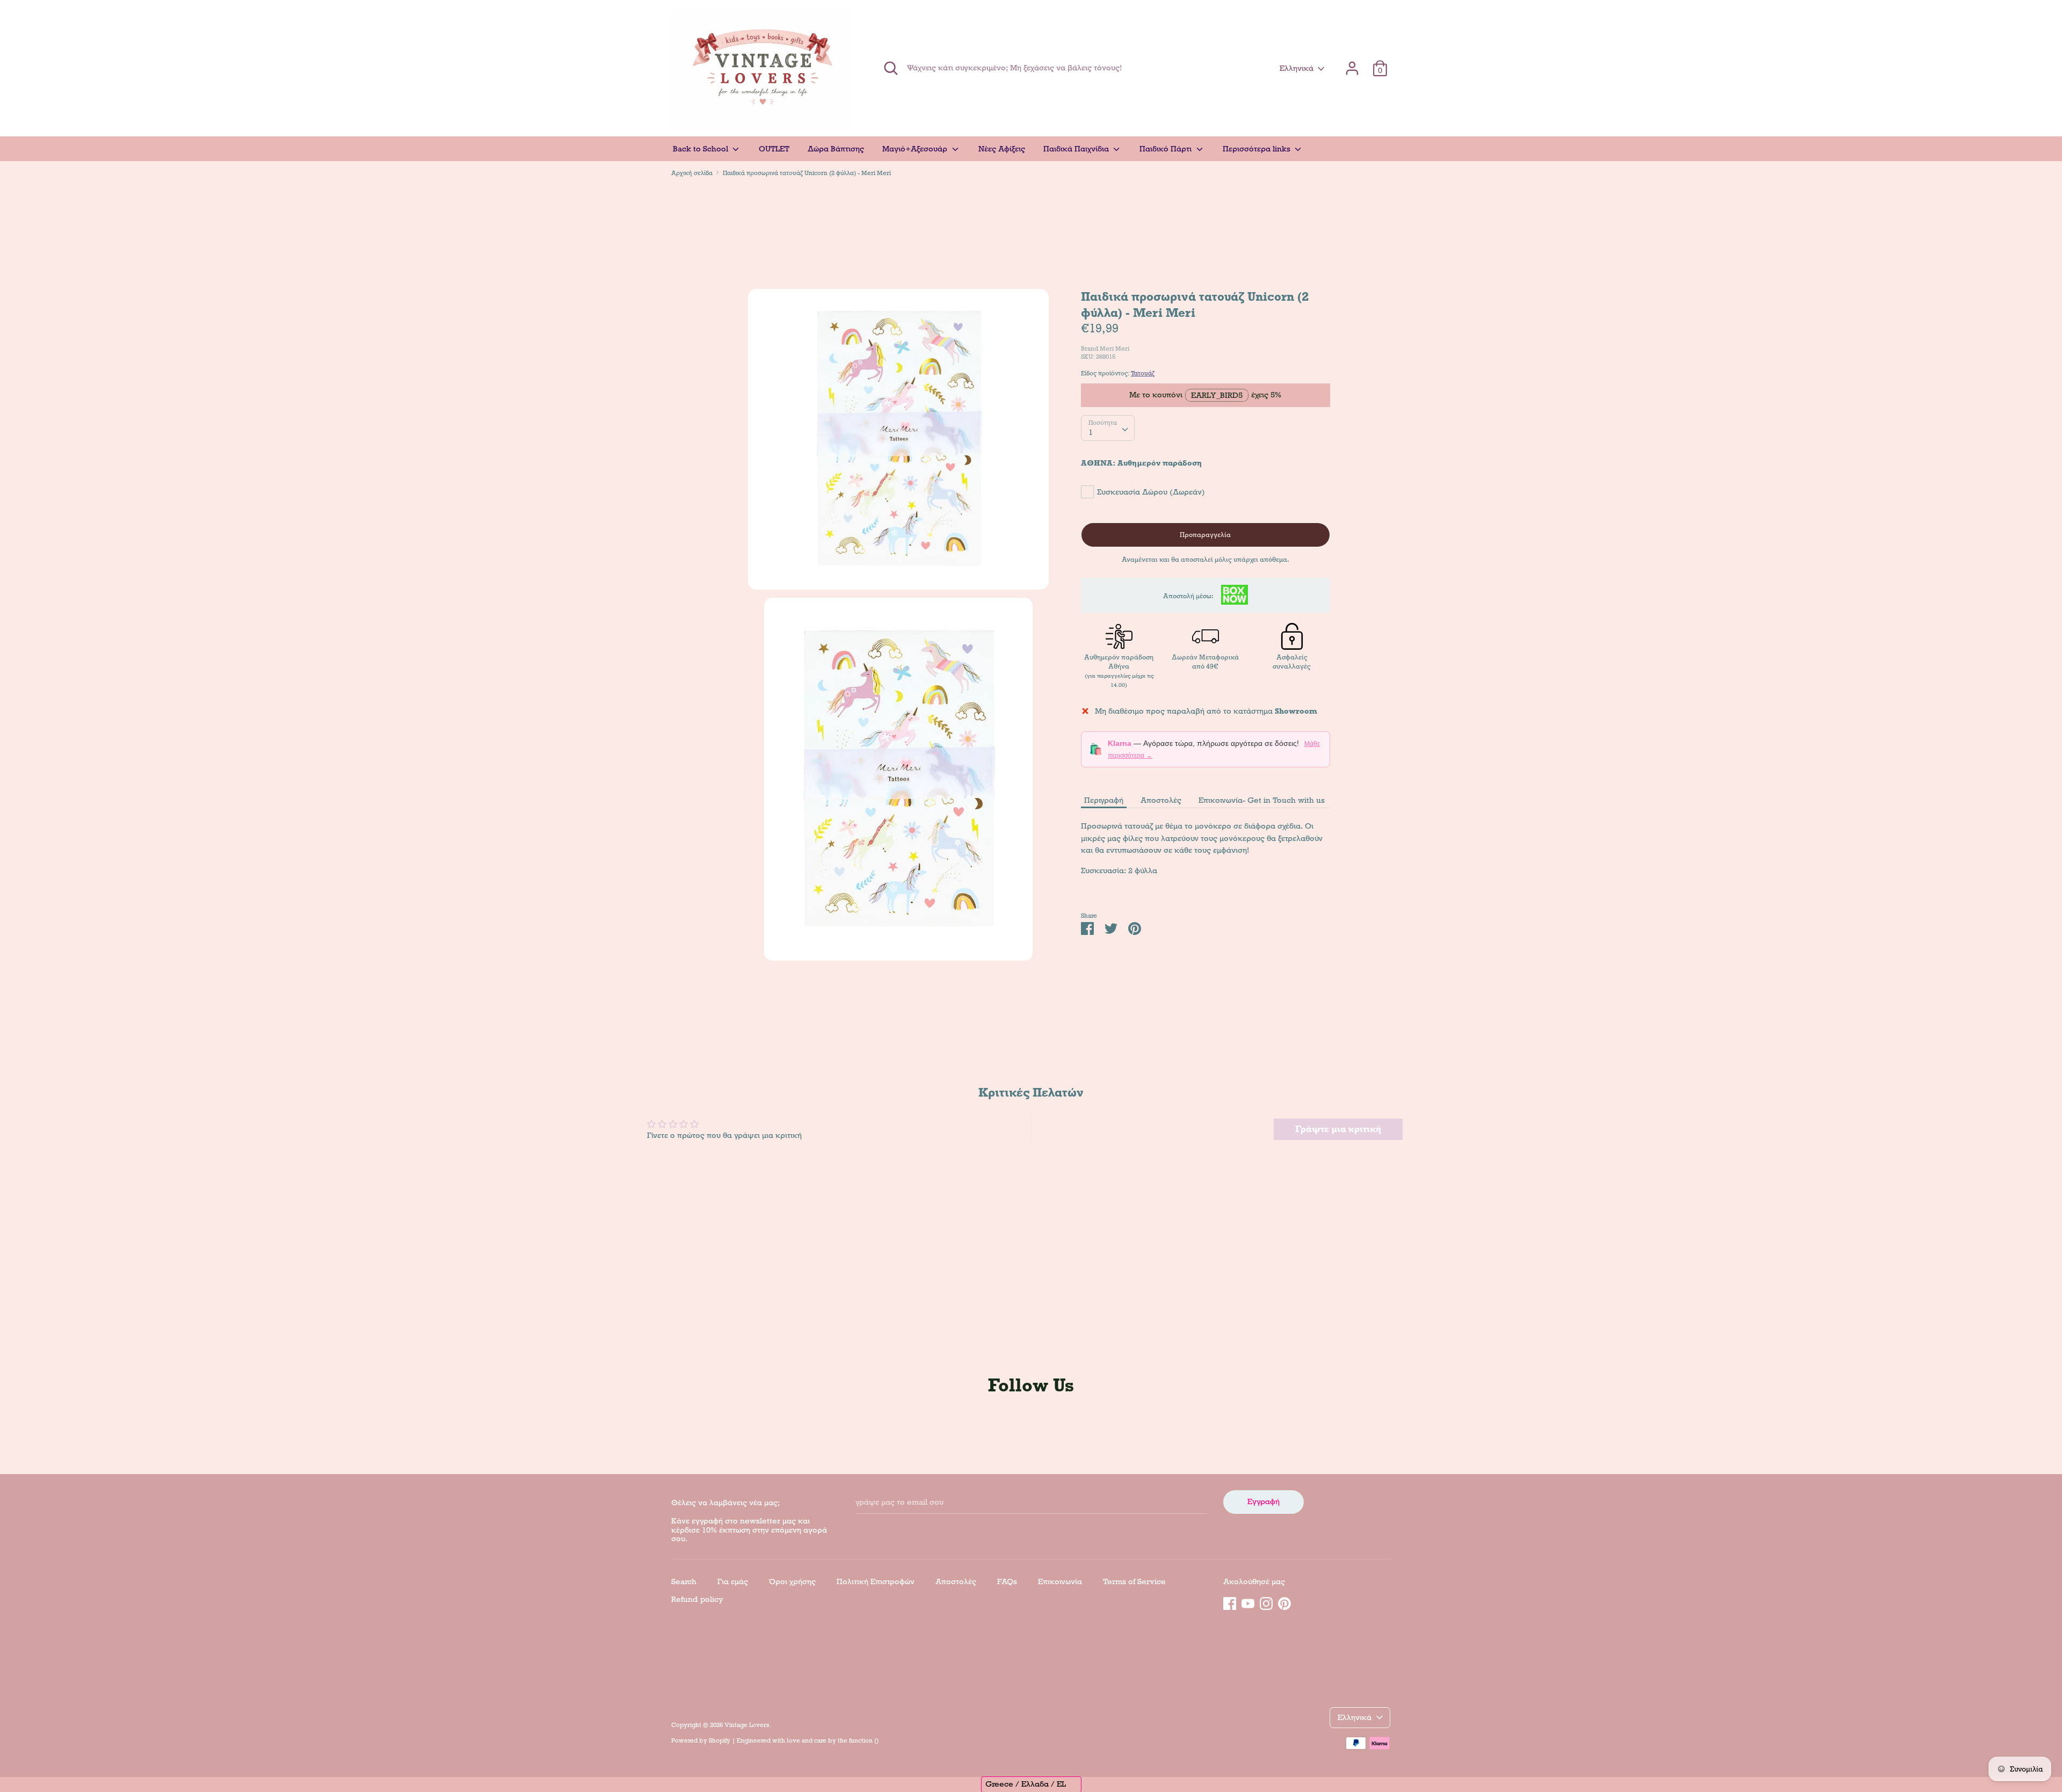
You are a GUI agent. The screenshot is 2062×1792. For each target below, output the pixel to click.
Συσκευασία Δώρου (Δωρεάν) (1151, 491)
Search (684, 1581)
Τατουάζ (1143, 373)
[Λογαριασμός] (1352, 63)
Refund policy (697, 1599)
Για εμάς (733, 1581)
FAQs (1007, 1581)
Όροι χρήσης (792, 1581)
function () (864, 1740)
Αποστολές (1161, 800)
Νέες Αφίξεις (1002, 149)
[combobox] (1108, 428)
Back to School (702, 149)
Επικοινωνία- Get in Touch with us (1262, 800)
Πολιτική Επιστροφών (876, 1581)
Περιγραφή (1104, 800)
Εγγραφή (1264, 1501)
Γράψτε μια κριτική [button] (1338, 1129)
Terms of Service (1134, 1581)
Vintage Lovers (747, 1725)
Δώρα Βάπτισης (836, 149)
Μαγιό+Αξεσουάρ (916, 149)
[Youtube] (1248, 1602)
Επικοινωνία (1060, 1581)
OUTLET (774, 149)
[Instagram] (1266, 1602)
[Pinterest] (1284, 1602)
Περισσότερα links (1258, 149)
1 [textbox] (1091, 432)
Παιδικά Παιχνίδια (1077, 149)
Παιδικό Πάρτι (1167, 149)
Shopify (720, 1740)
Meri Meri (1115, 348)
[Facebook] (1230, 1602)
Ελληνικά (1297, 68)
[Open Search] (891, 68)
